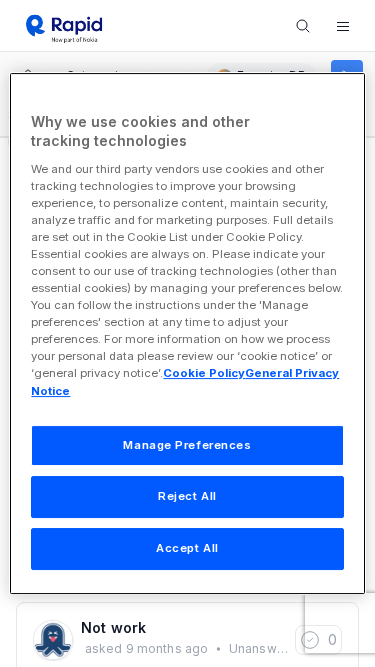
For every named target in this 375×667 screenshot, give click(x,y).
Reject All (187, 497)
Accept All (187, 548)
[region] (187, 334)
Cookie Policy (204, 374)
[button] (343, 26)
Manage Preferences (187, 445)
